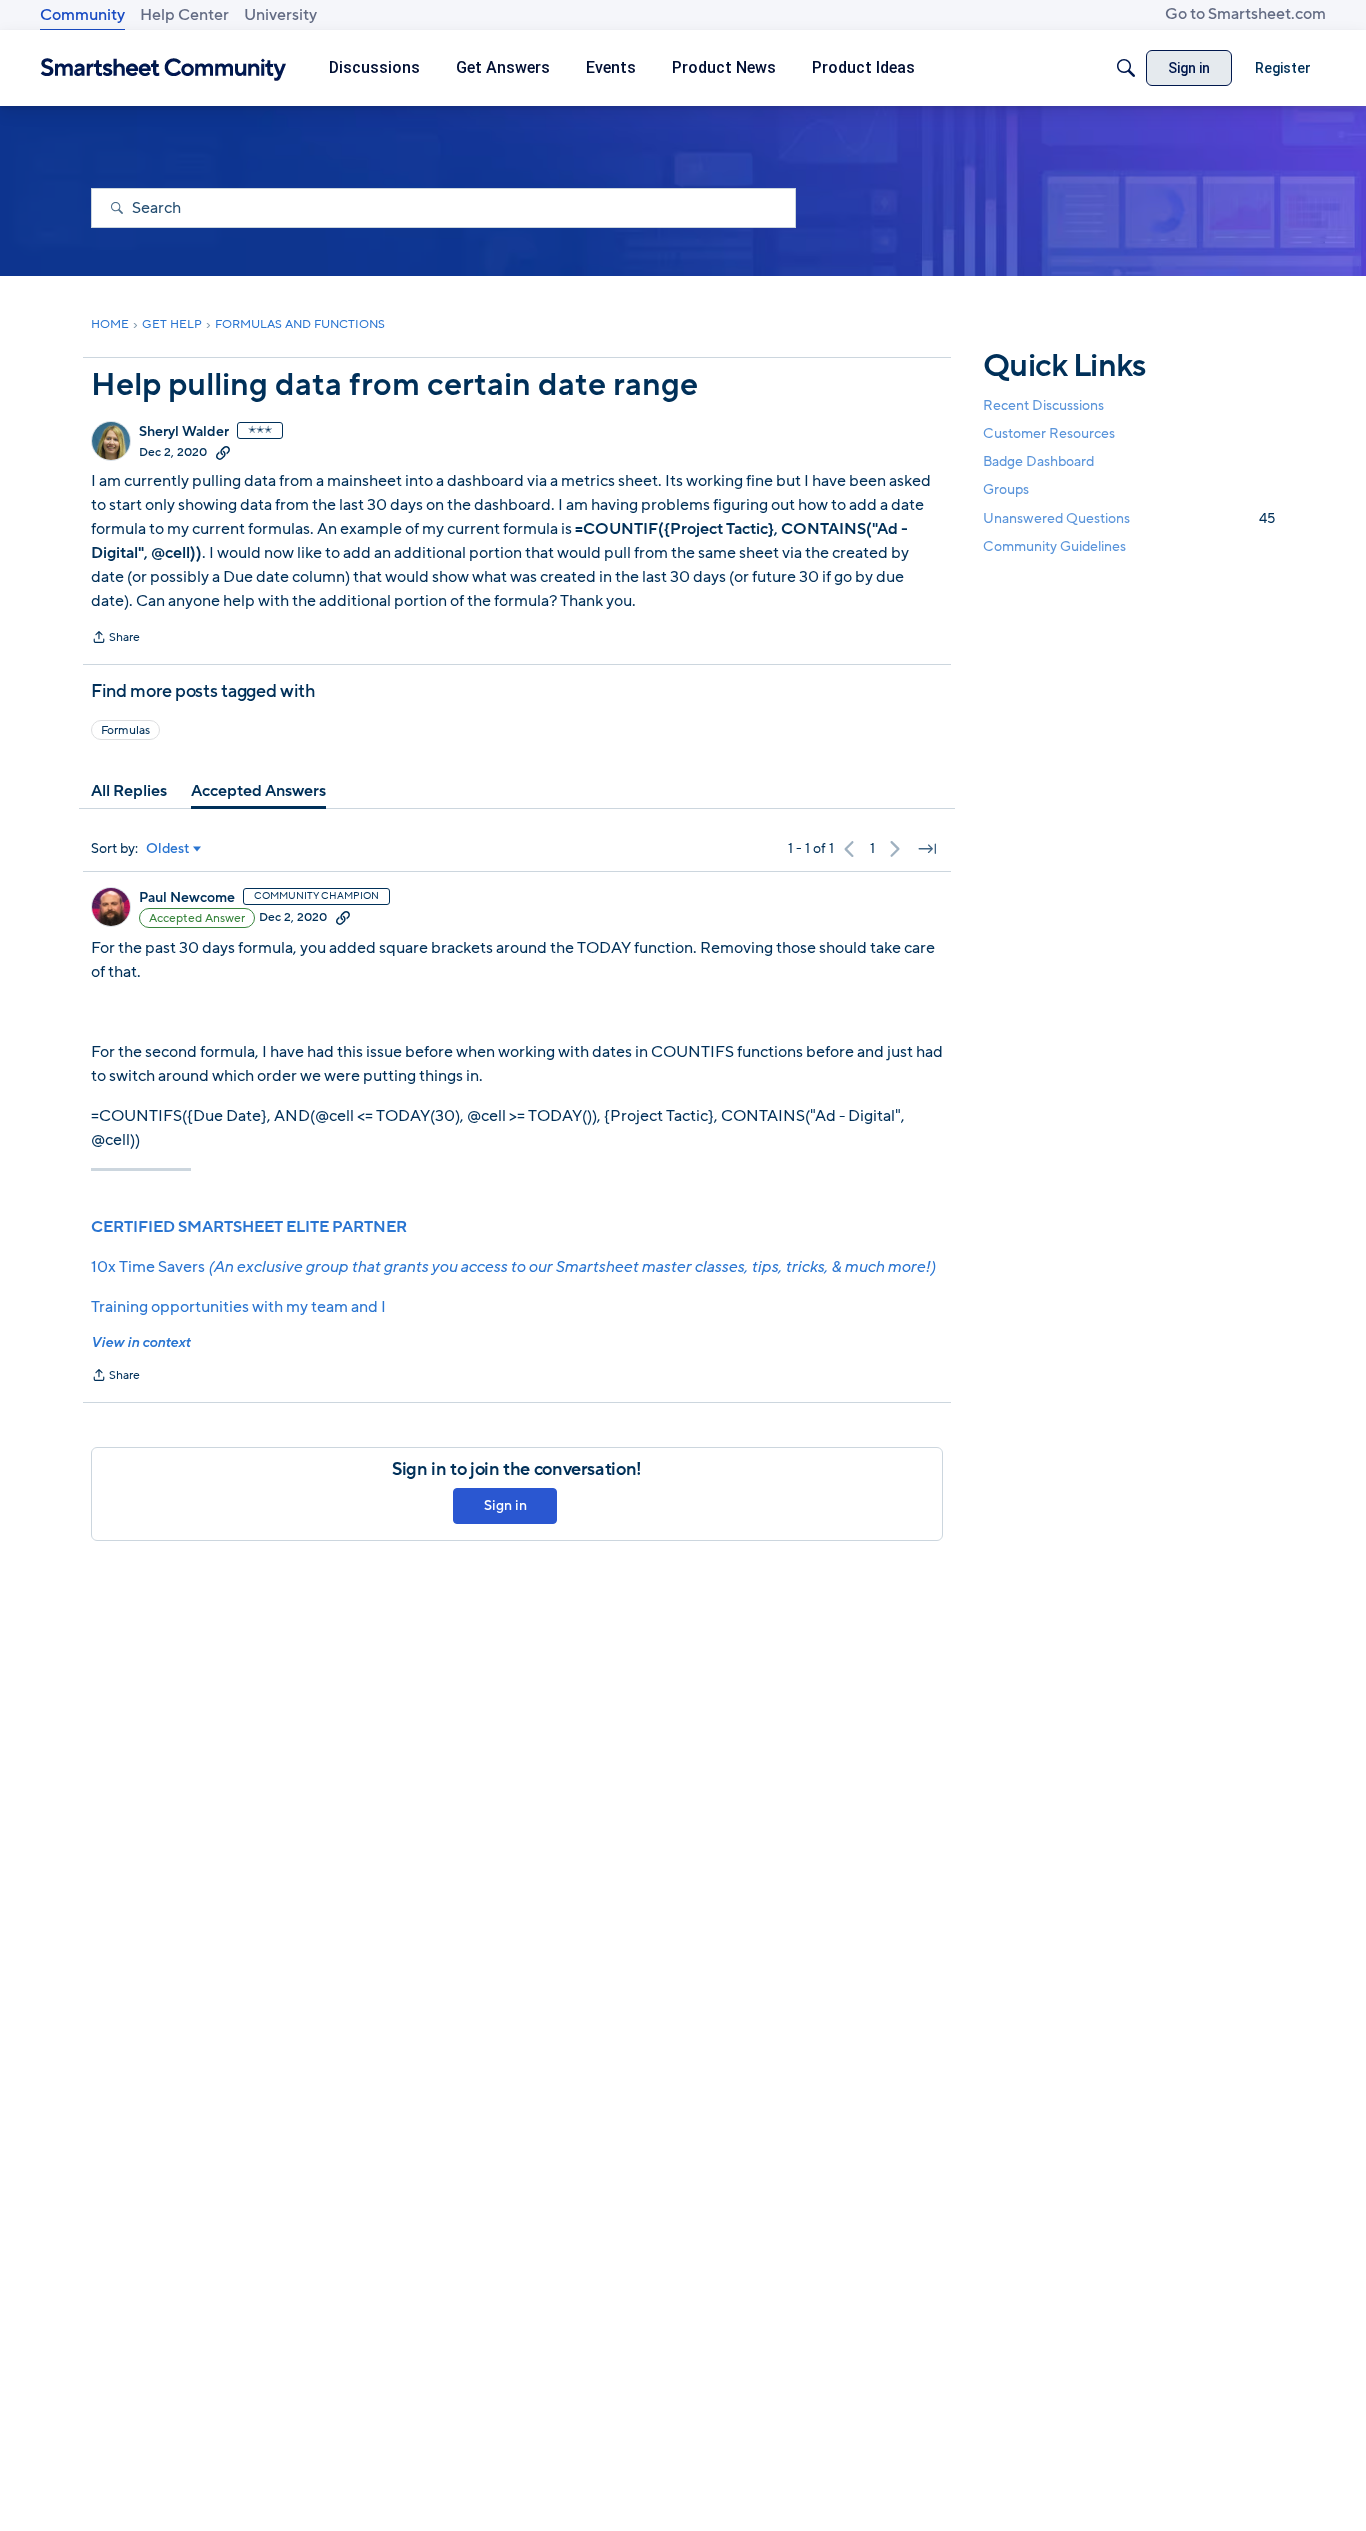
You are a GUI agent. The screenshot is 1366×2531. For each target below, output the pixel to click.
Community (82, 15)
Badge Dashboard (1038, 461)
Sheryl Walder (184, 432)
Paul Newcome (187, 898)
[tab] (129, 791)
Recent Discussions (1043, 405)
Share (115, 639)
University (280, 15)
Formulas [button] (125, 730)
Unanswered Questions (1129, 518)
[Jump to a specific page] (927, 849)
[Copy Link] (223, 452)
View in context (140, 1342)
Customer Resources (1049, 433)
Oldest (168, 849)
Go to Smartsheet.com (1245, 14)
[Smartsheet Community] (163, 68)
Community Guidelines (1054, 546)
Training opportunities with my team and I (238, 1307)
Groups (1006, 490)
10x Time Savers (513, 1267)
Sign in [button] (505, 1505)
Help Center (184, 15)
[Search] (1126, 68)
